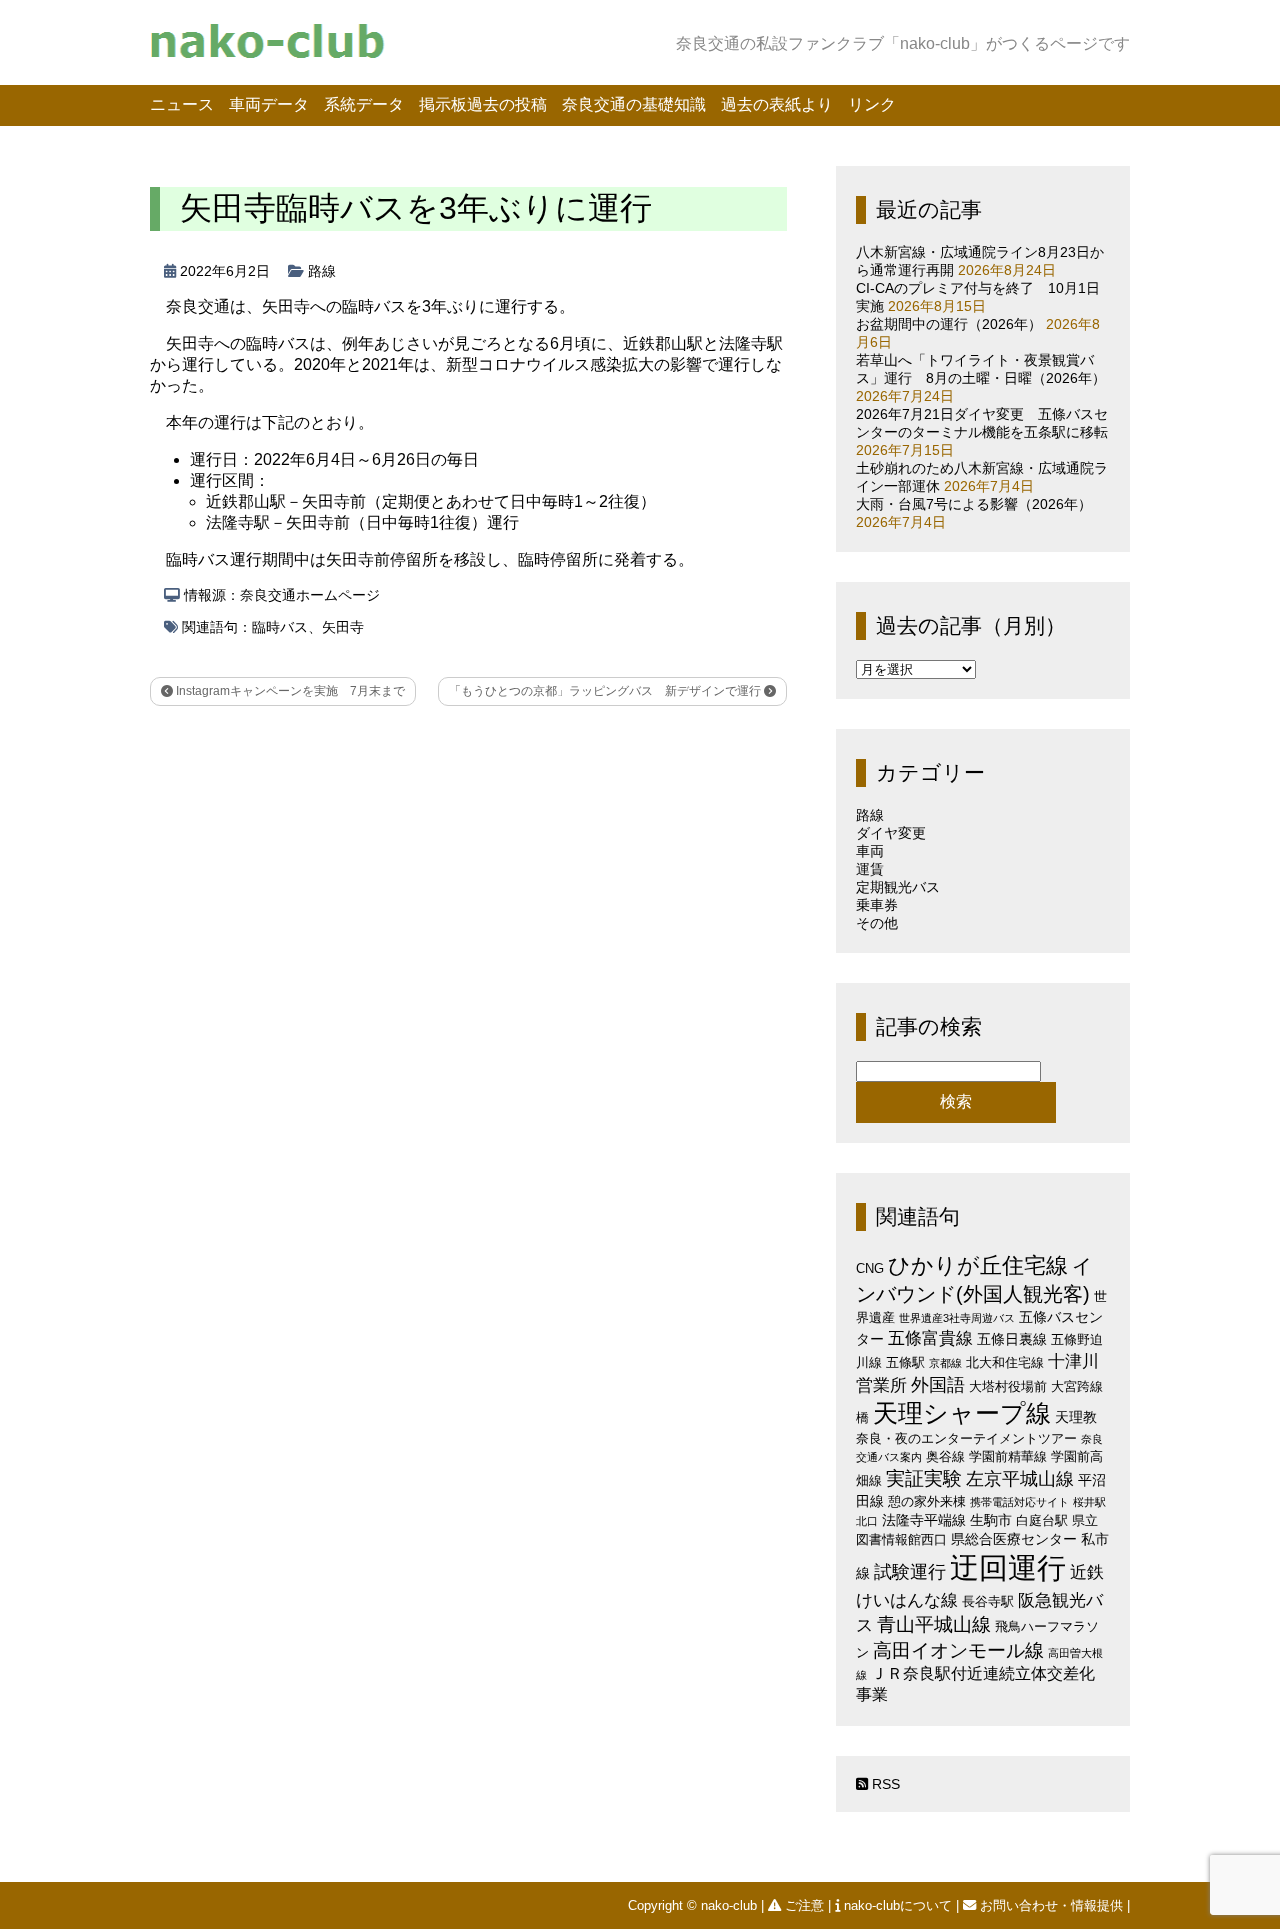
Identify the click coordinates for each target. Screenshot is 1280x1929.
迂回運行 (1008, 1567)
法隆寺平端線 (924, 1520)
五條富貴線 (930, 1338)
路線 (322, 271)
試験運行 (910, 1571)
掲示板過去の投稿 (483, 104)
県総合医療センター (1014, 1539)
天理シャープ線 (962, 1413)
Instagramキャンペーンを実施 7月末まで (289, 691)
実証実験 (924, 1478)
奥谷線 (945, 1456)
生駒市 (991, 1520)
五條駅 (905, 1362)
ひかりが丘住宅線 (978, 1265)
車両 (870, 851)
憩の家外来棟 (927, 1501)
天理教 (1076, 1417)
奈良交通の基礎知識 (634, 104)
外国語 (938, 1385)
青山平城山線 (934, 1624)
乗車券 (877, 905)
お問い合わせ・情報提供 (1051, 1905)
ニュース (182, 104)
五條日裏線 (1012, 1339)
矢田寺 (343, 627)
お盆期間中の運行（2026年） (949, 324)
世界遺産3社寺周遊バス (957, 1318)
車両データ (269, 104)
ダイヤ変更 (891, 833)
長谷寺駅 (988, 1601)
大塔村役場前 (1008, 1386)
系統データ (364, 104)
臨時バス (280, 627)
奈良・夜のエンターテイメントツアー (966, 1438)
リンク (872, 104)
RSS (884, 1784)
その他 (877, 923)
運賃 (870, 869)
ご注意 (804, 1905)
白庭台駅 (1042, 1520)
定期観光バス (898, 887)
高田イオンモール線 (958, 1650)
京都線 (945, 1363)
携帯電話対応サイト (1019, 1502)
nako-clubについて (898, 1905)
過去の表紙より (777, 104)
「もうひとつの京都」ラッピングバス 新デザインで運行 (606, 691)
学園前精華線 (1008, 1456)
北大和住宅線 (1005, 1362)
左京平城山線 (1020, 1478)
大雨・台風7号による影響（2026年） (974, 504)
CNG (870, 1268)
